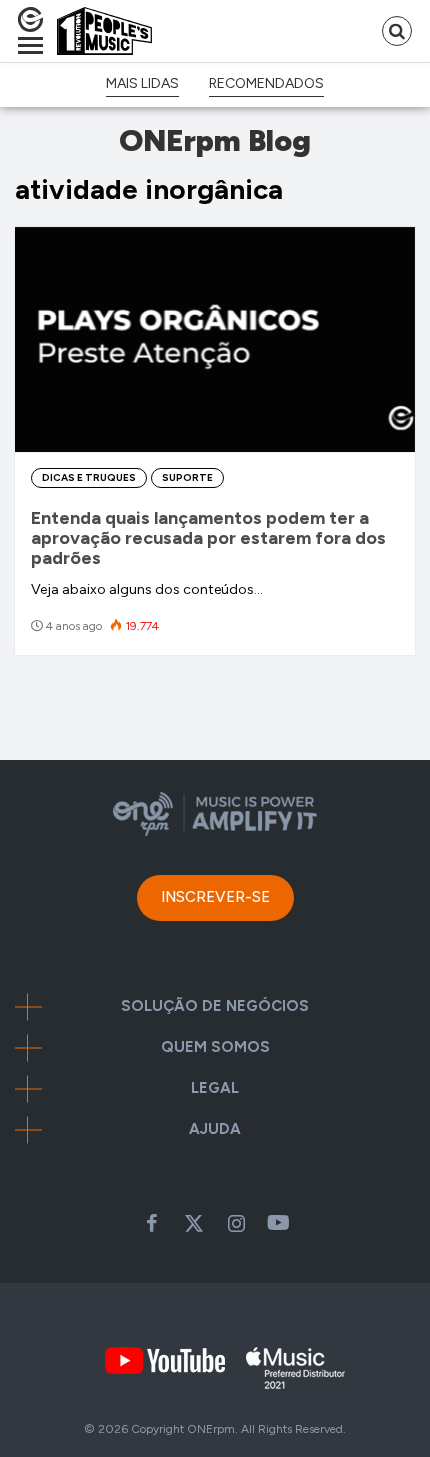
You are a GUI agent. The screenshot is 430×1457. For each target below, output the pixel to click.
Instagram (236, 1223)
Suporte (187, 477)
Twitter (194, 1223)
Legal (215, 1088)
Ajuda (215, 1129)
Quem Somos (215, 1047)
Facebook (152, 1223)
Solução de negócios (215, 1006)
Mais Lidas (142, 83)
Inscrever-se (215, 897)
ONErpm (211, 1429)
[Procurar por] (397, 31)
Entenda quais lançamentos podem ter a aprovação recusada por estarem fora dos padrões (208, 538)
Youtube (278, 1223)
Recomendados (266, 83)
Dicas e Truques (89, 477)
